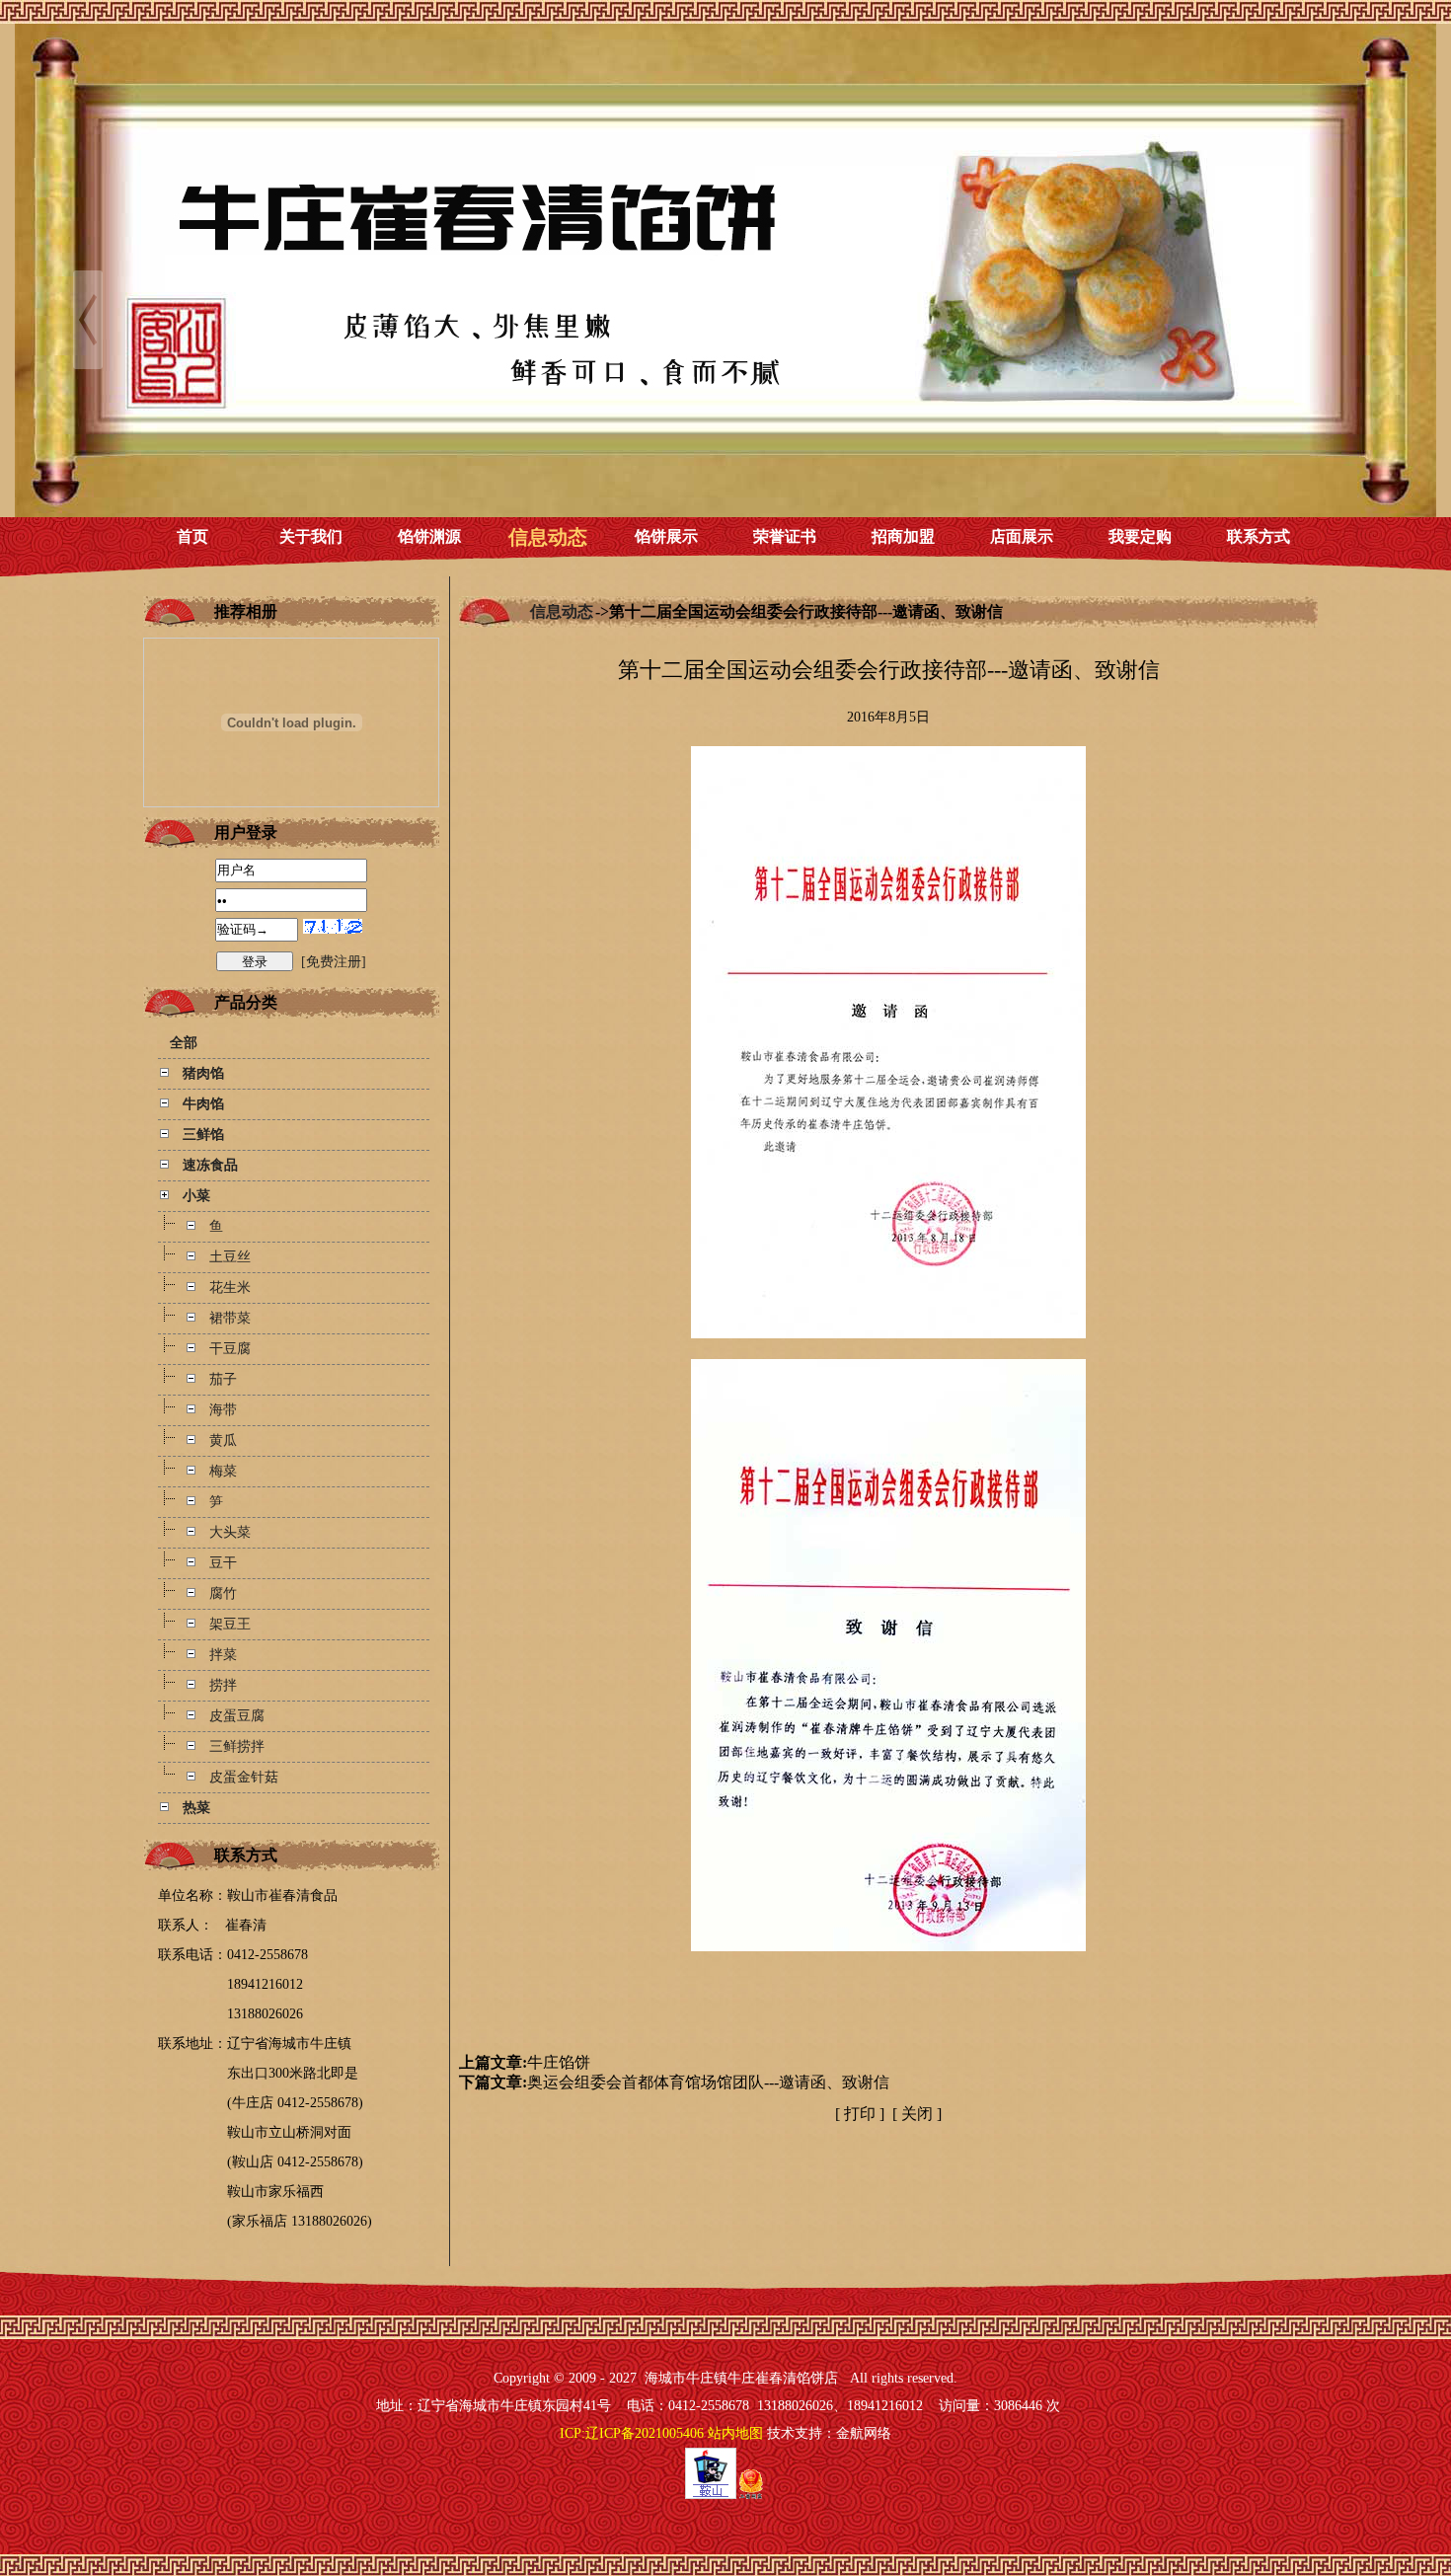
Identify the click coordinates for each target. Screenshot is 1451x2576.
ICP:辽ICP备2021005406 (632, 2433)
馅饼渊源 (429, 536)
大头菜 (230, 1532)
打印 (860, 2114)
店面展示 (1022, 536)
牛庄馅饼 (559, 2062)
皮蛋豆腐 (237, 1716)
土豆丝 (230, 1257)
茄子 (223, 1379)
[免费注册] (334, 962)
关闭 (917, 2114)
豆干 (223, 1563)
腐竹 (223, 1593)
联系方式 (1259, 536)
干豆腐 (230, 1349)
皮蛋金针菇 (244, 1777)
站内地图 (735, 2433)
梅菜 (223, 1471)
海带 (223, 1410)
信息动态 (548, 537)
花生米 (230, 1288)
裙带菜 (230, 1318)
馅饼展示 (666, 536)
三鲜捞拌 (237, 1746)
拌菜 (223, 1655)
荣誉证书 (785, 536)
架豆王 (230, 1624)
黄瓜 (223, 1440)
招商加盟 (903, 536)
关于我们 (311, 536)
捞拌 (223, 1685)
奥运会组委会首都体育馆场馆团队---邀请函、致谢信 (708, 2082)
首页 (192, 536)
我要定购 (1140, 536)
